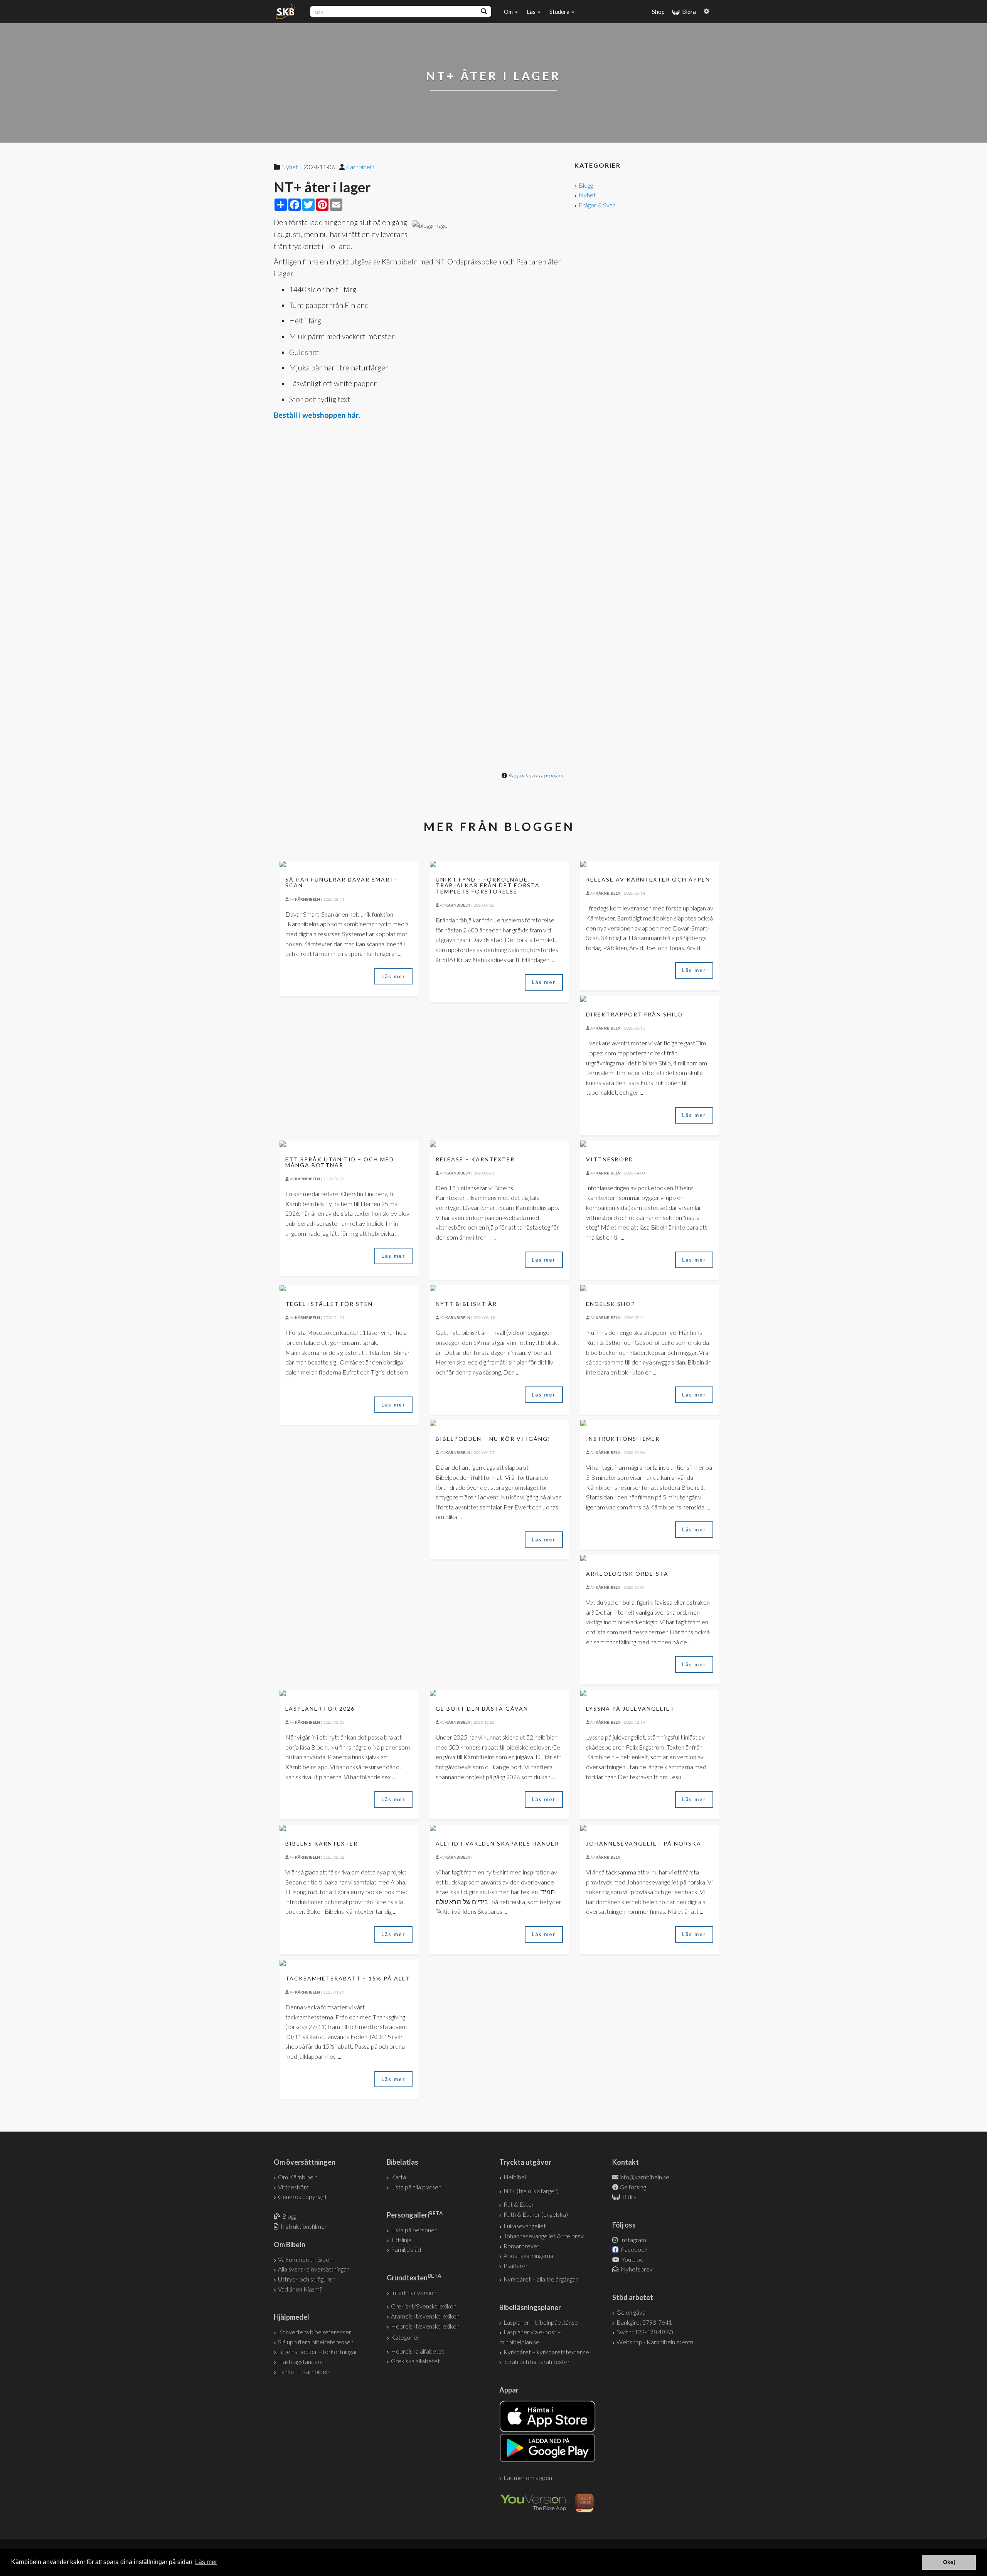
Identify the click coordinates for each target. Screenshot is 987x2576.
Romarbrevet (521, 2246)
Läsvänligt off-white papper (333, 383)
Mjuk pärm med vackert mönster (342, 336)
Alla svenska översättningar (313, 2269)
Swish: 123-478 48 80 (645, 2332)
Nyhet (587, 195)
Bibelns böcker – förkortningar (318, 2351)
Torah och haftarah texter (537, 2361)
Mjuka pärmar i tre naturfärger (339, 368)
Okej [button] (949, 2562)
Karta (398, 2177)
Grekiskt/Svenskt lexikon (424, 2306)
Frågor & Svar (597, 205)
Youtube (632, 2259)
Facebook (634, 2249)
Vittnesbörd (294, 2187)
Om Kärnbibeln (298, 2177)
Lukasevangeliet (525, 2226)
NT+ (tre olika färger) (531, 2191)
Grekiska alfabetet (415, 2361)
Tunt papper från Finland (329, 305)
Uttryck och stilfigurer (306, 2279)
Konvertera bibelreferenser (315, 2332)
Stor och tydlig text (320, 399)
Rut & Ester (519, 2204)
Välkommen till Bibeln (306, 2259)
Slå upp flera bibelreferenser (315, 2342)
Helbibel (515, 2177)
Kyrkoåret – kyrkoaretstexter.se (546, 2352)
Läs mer (393, 976)
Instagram (632, 2240)
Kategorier (405, 2337)
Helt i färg (305, 321)
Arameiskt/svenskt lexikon (425, 2316)
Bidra (688, 12)
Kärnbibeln (360, 167)
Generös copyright (302, 2197)
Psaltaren (516, 2266)
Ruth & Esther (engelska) (536, 2214)
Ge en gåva (631, 2312)
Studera (560, 12)
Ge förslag (633, 2187)
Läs (532, 12)
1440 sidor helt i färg (323, 289)
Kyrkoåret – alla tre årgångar (541, 2279)
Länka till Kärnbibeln (304, 2372)
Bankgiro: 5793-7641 (644, 2322)
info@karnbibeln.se (644, 2177)
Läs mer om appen (528, 2478)
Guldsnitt (304, 352)
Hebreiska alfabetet (418, 2351)
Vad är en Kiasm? (300, 2289)
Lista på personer (414, 2230)
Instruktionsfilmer (304, 2226)
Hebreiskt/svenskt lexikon (425, 2326)
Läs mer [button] (206, 2562)
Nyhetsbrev (636, 2269)
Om (509, 12)
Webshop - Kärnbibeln (655, 2342)
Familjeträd (406, 2249)
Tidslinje (401, 2240)
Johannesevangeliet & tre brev (544, 2236)
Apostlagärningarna (528, 2255)
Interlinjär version (414, 2292)
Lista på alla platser (416, 2187)
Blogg (586, 185)
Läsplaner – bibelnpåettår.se (541, 2322)
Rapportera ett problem (536, 775)
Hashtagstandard (301, 2361)
